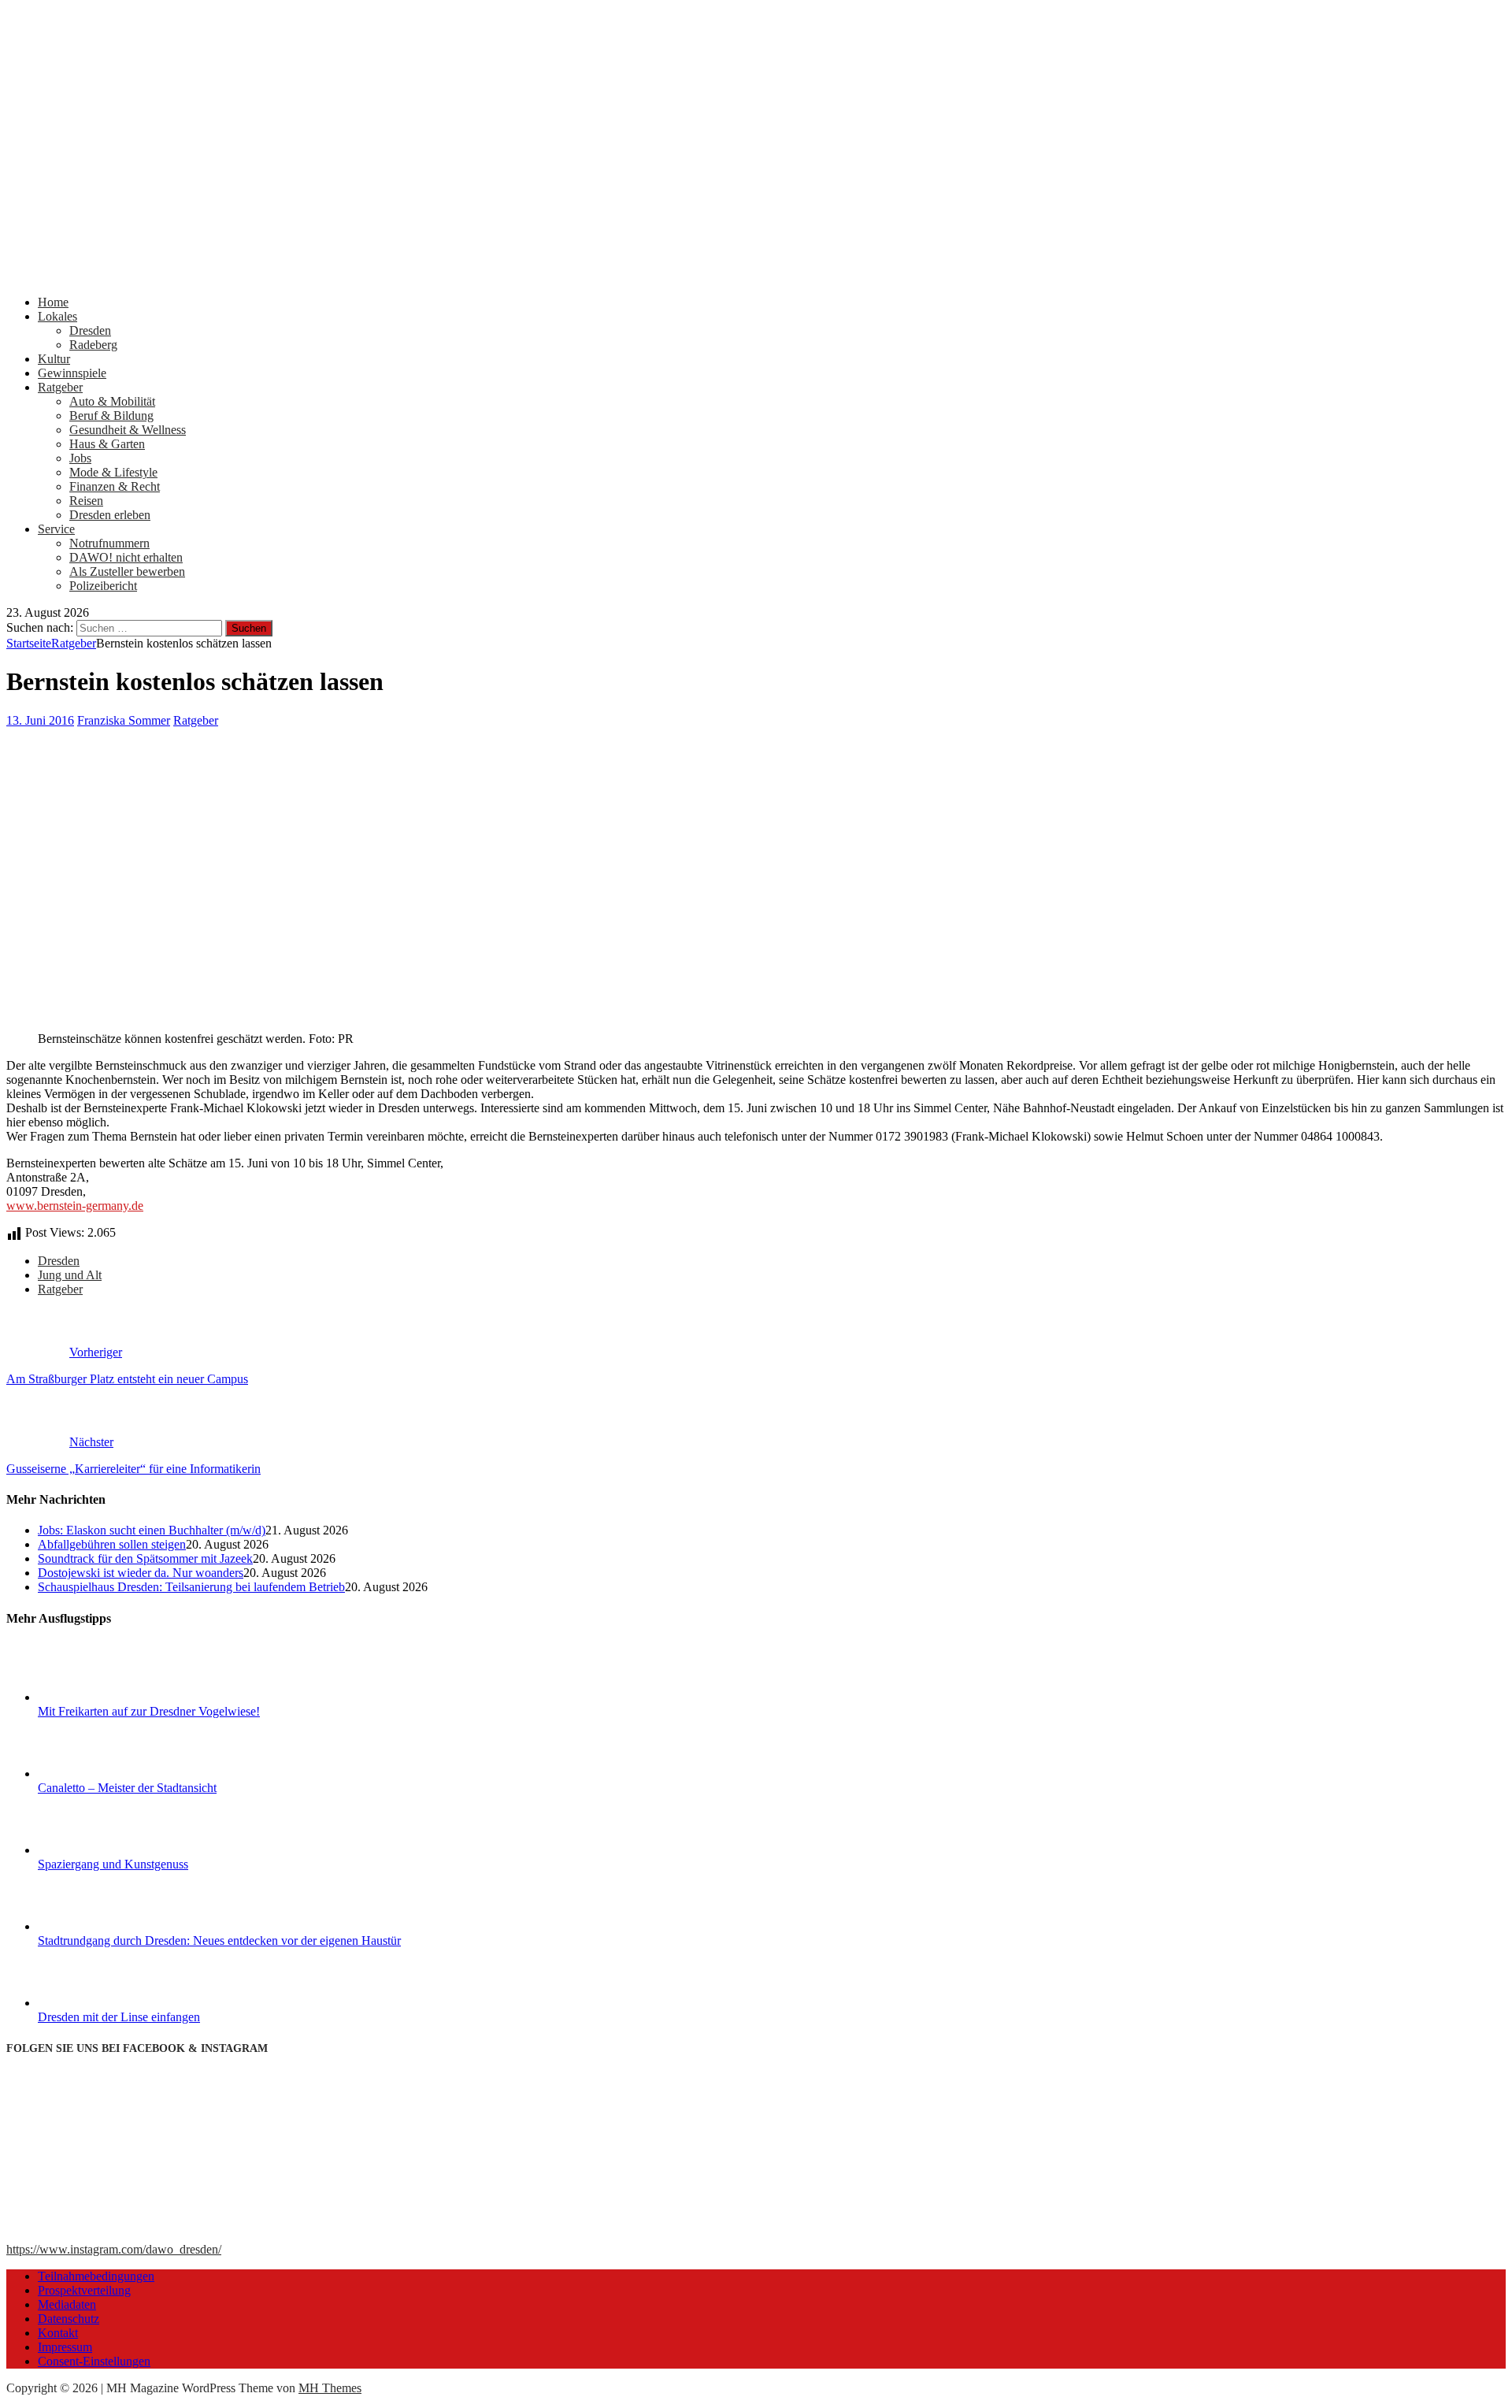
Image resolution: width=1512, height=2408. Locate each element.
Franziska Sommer (124, 720)
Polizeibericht (103, 586)
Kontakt (58, 2333)
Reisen (86, 501)
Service (56, 529)
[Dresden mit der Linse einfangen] (97, 2003)
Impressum (65, 2347)
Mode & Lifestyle (113, 472)
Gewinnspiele (72, 373)
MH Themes (330, 2388)
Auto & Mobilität (112, 401)
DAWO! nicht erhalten (126, 557)
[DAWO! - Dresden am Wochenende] (597, 275)
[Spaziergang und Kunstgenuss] (97, 1850)
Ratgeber (60, 387)
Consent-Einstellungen (94, 2361)
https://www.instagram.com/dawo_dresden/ (114, 2249)
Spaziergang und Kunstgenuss (113, 1864)
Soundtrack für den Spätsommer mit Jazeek (145, 1558)
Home (53, 302)
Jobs (80, 458)
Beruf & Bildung (111, 416)
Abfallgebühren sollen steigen (112, 1544)
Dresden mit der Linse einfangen (119, 2017)
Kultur (54, 359)
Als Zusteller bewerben (127, 571)
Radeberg (93, 345)
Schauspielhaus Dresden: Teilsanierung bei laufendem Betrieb (191, 1587)
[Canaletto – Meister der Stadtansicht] (97, 1774)
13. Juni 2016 (40, 720)
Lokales (57, 316)
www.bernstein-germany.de (75, 1206)
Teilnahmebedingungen (96, 2276)
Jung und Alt (70, 1275)
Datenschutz (69, 2319)
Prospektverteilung (84, 2290)
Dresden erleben (110, 515)
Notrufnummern (109, 543)
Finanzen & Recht (115, 486)
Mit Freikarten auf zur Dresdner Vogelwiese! (149, 1711)
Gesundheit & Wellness (128, 430)
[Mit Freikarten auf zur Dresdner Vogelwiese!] (97, 1697)
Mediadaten (67, 2304)
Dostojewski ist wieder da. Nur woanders (141, 1573)
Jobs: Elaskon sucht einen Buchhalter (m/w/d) (152, 1530)
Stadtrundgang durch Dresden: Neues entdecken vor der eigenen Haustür (219, 1940)
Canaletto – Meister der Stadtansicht (127, 1788)
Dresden (90, 330)
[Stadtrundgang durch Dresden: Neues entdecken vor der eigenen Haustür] (97, 1926)
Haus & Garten (107, 444)
